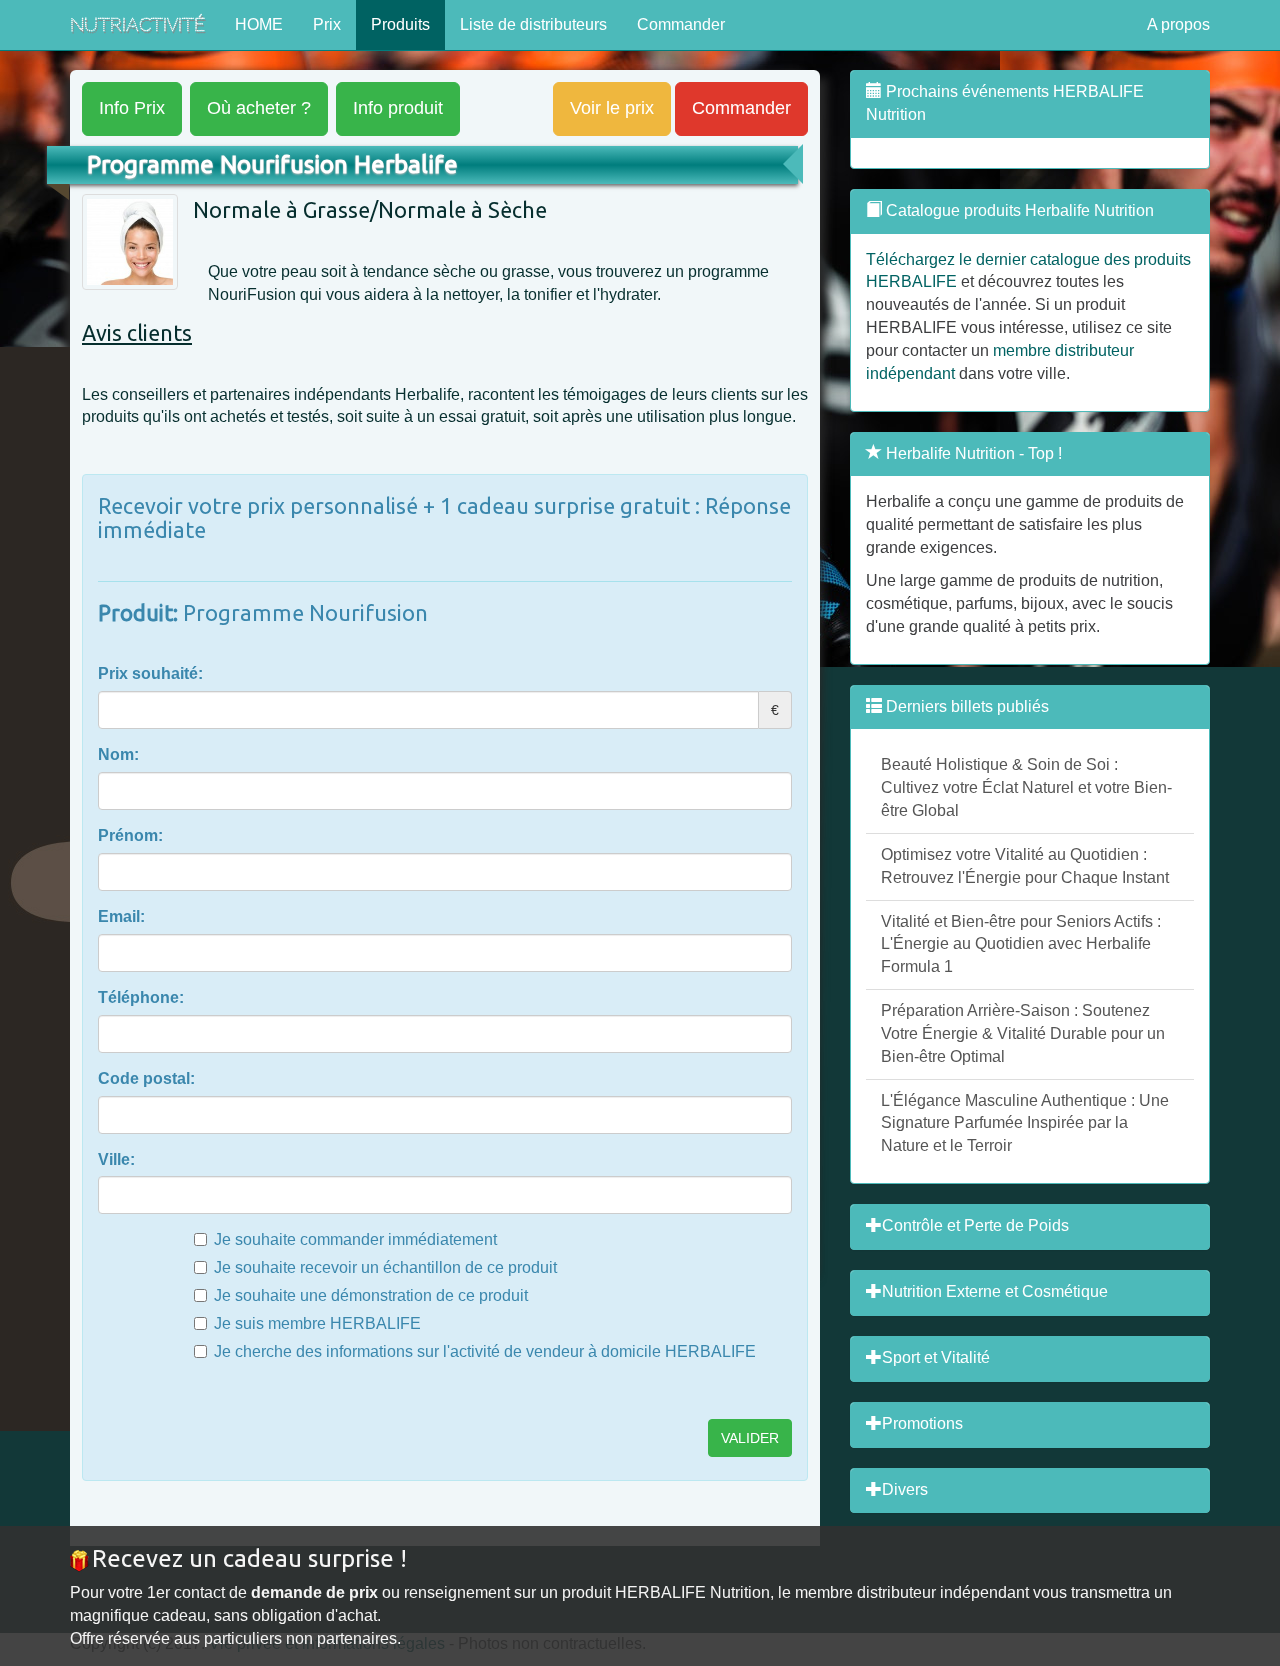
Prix (327, 24)
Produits (400, 24)
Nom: (118, 754)
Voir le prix (612, 108)
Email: (121, 916)
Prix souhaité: (150, 673)
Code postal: (146, 1078)
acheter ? (259, 108)
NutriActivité (137, 24)
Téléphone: (141, 997)
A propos (1178, 24)
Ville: (116, 1159)
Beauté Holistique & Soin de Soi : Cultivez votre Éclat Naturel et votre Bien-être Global (1026, 787)
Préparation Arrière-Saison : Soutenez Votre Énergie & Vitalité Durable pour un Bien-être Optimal (1023, 1033)
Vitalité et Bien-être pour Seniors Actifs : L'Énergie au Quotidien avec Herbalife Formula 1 (1021, 944)
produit (398, 108)
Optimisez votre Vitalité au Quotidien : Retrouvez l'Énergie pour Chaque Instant (1025, 866)
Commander (681, 24)
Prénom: (130, 835)
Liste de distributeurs (533, 24)
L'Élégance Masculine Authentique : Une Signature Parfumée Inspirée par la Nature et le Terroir (1025, 1123)
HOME (259, 24)
